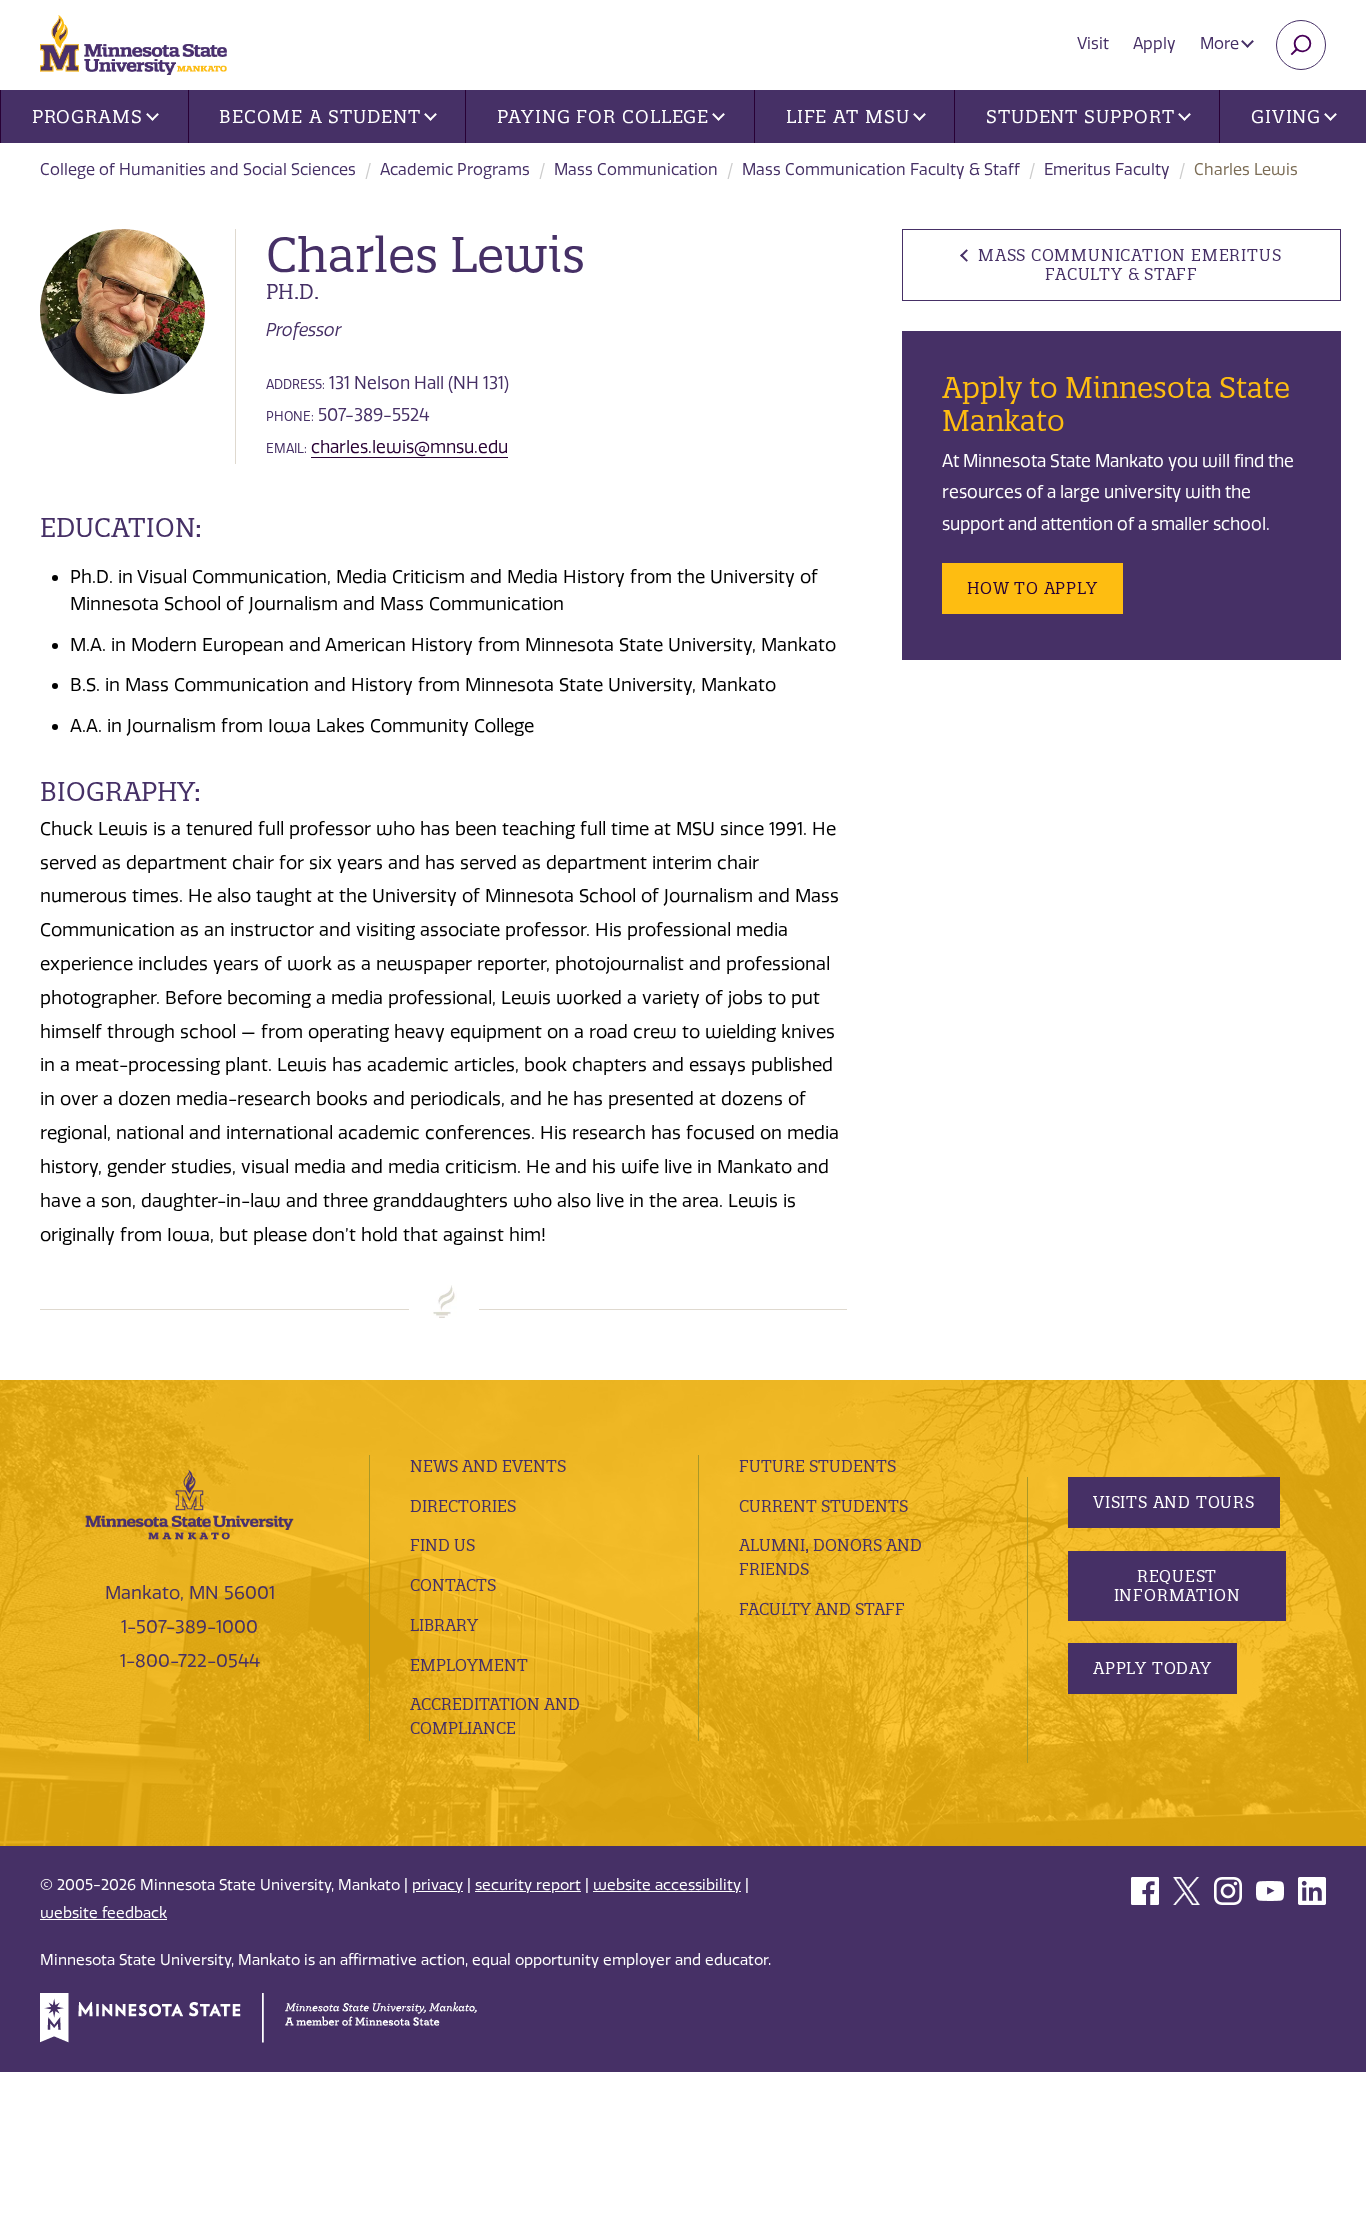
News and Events (488, 1466)
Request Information (1177, 1585)
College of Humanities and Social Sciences (198, 169)
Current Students (823, 1506)
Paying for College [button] (603, 116)
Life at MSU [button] (848, 116)
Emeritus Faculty (1107, 169)
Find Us (442, 1545)
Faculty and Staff (822, 1609)
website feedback (103, 1913)
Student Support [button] (1080, 116)
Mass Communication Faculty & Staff (881, 169)
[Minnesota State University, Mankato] (189, 1503)
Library (444, 1625)
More (1221, 43)
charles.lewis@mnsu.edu (409, 447)
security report (528, 1885)
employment (469, 1665)
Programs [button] (87, 116)
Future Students (817, 1466)
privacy (437, 1885)
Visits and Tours (1174, 1502)
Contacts (453, 1585)
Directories (463, 1506)
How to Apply (1032, 588)
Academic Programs (455, 169)
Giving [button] (1286, 116)
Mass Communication (636, 169)
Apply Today (1152, 1668)
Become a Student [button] (319, 116)
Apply (1154, 43)
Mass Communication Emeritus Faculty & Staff (1129, 264)
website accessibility (667, 1885)
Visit (1093, 43)
